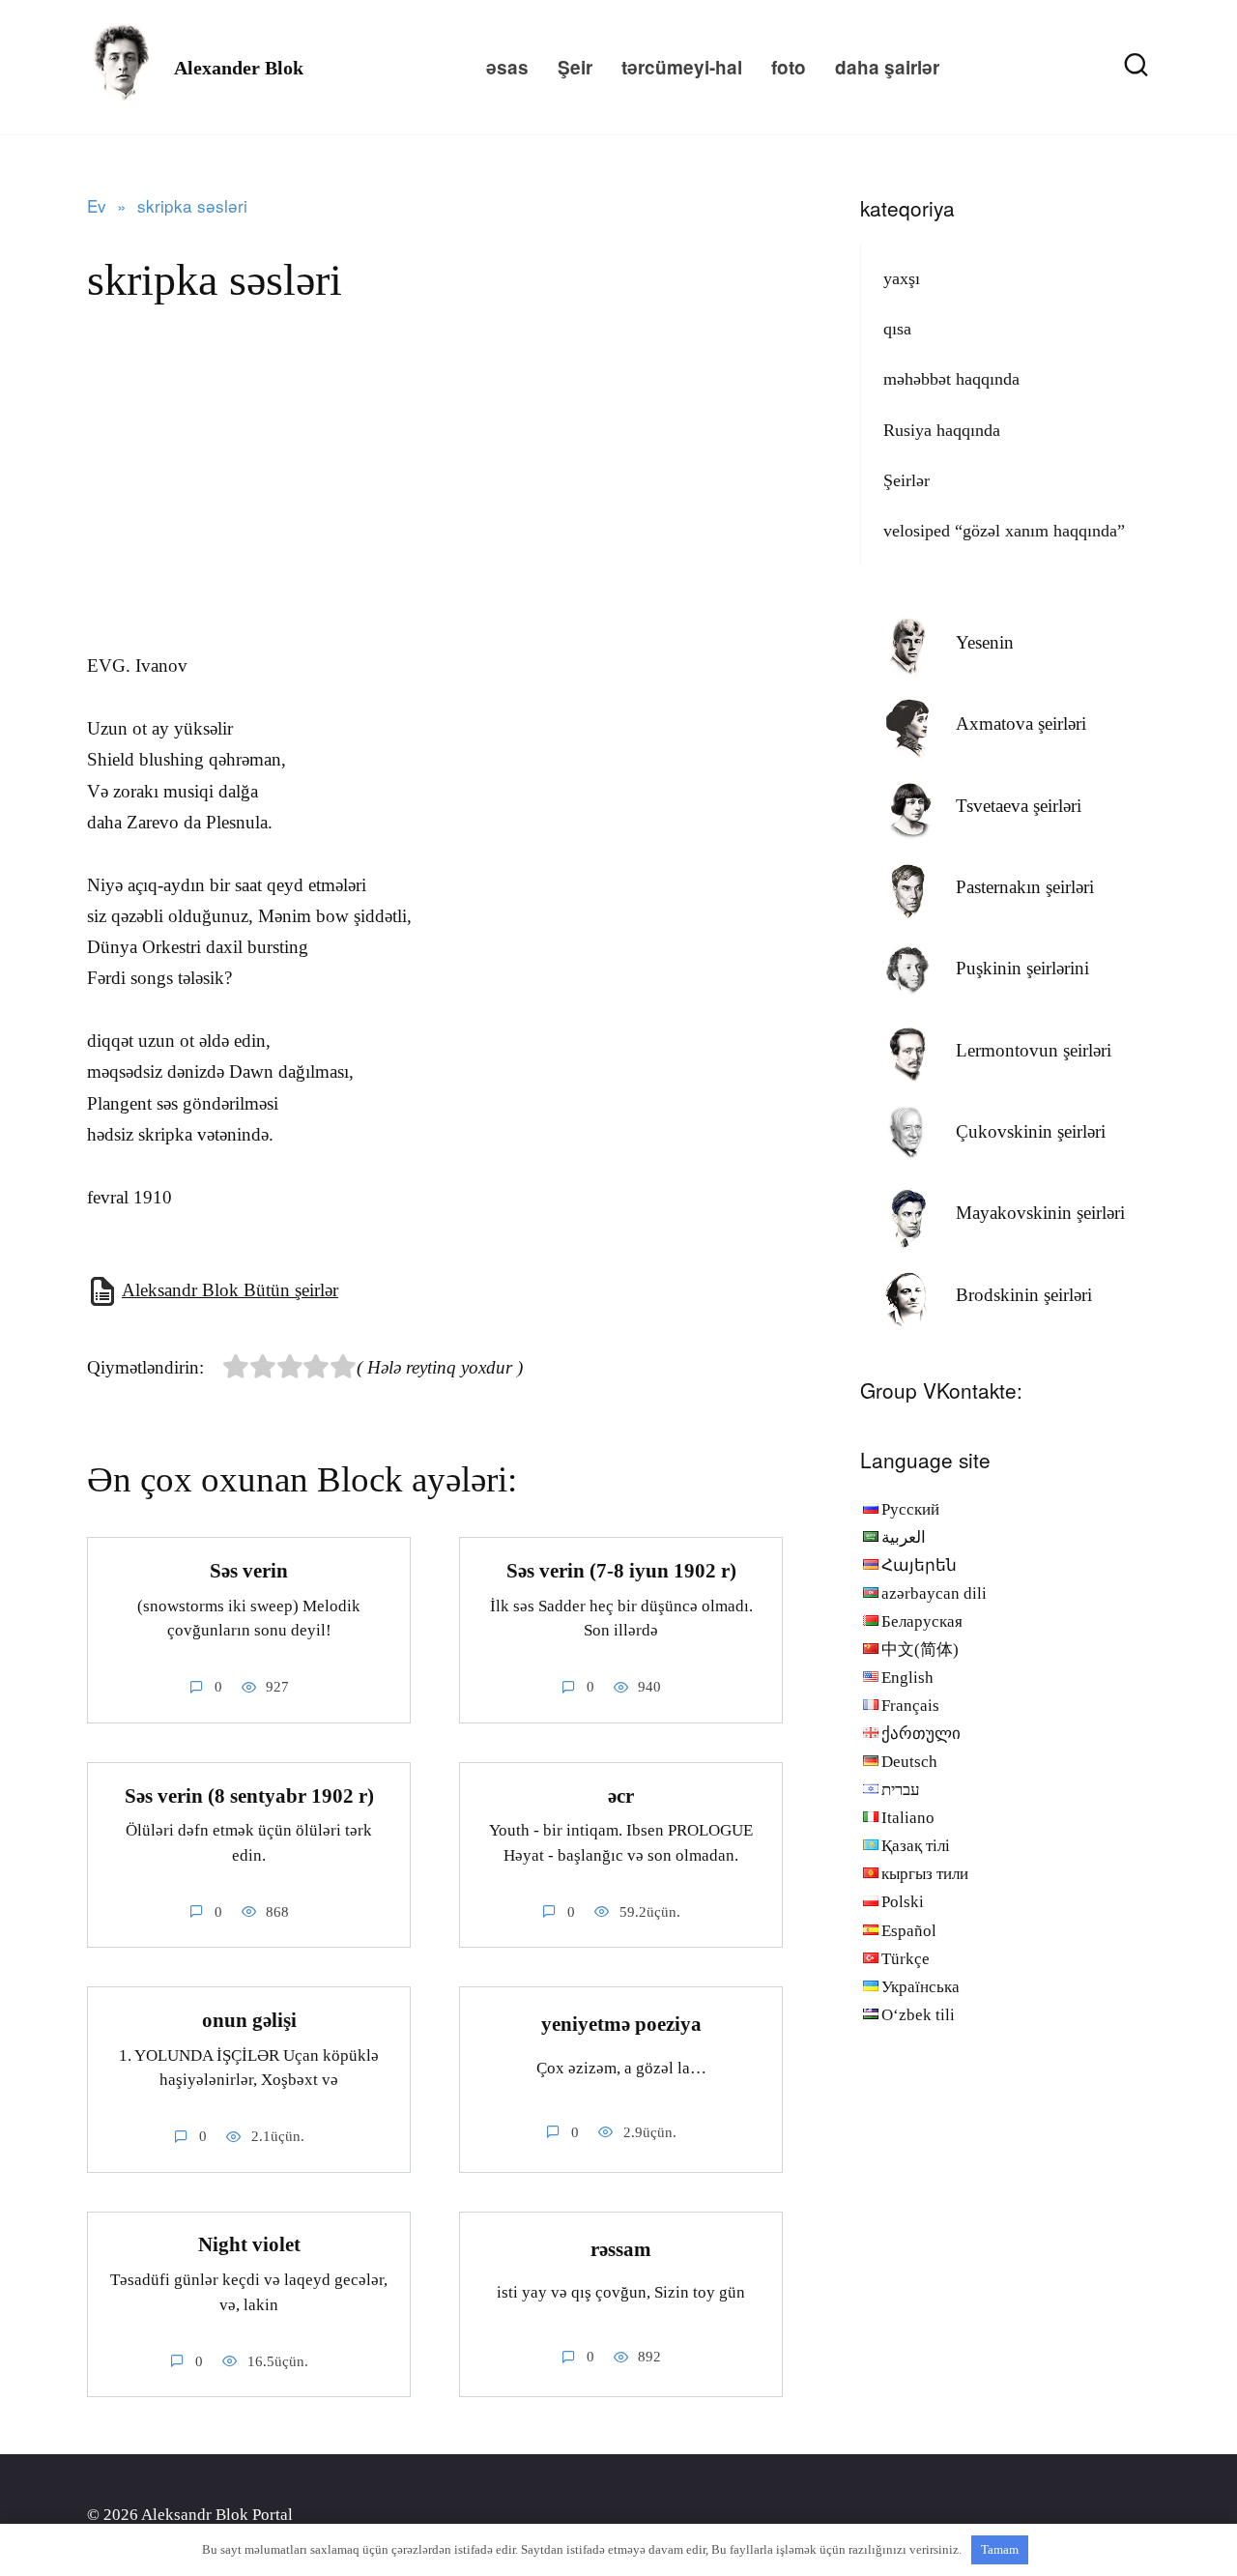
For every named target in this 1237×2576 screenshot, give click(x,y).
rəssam (621, 2249)
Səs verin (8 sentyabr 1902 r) (249, 1796)
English (907, 1678)
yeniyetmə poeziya (621, 2024)
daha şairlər (887, 67)
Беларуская (922, 1621)
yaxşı (902, 278)
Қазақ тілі (916, 1846)
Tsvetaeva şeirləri (1019, 806)
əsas (507, 67)
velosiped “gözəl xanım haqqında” (1004, 531)
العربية (904, 1537)
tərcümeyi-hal (682, 67)
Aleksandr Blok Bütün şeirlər (230, 1290)
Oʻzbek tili (918, 2015)
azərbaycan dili (934, 1593)
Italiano (908, 1818)
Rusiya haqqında (942, 430)
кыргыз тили (925, 1874)
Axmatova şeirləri (1021, 724)
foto (789, 67)
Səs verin (249, 1571)
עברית (901, 1790)
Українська (921, 1987)
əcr (621, 1796)
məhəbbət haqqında (951, 379)
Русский (910, 1509)
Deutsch (909, 1762)
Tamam (1000, 2549)
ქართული (921, 1734)
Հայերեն (919, 1565)
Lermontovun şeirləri (1034, 1050)
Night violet (249, 2245)
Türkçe (906, 1959)
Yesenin (985, 642)
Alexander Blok (239, 68)
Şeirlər (906, 480)
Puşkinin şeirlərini (1022, 968)
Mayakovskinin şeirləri (1040, 1213)
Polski (903, 1902)
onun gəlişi (249, 2020)
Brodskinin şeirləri (1024, 1295)
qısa (897, 329)
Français (910, 1706)
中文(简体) (920, 1650)
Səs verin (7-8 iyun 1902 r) (621, 1571)
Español (909, 1931)
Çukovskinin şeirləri (1031, 1131)
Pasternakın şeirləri (1025, 887)
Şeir (575, 67)
